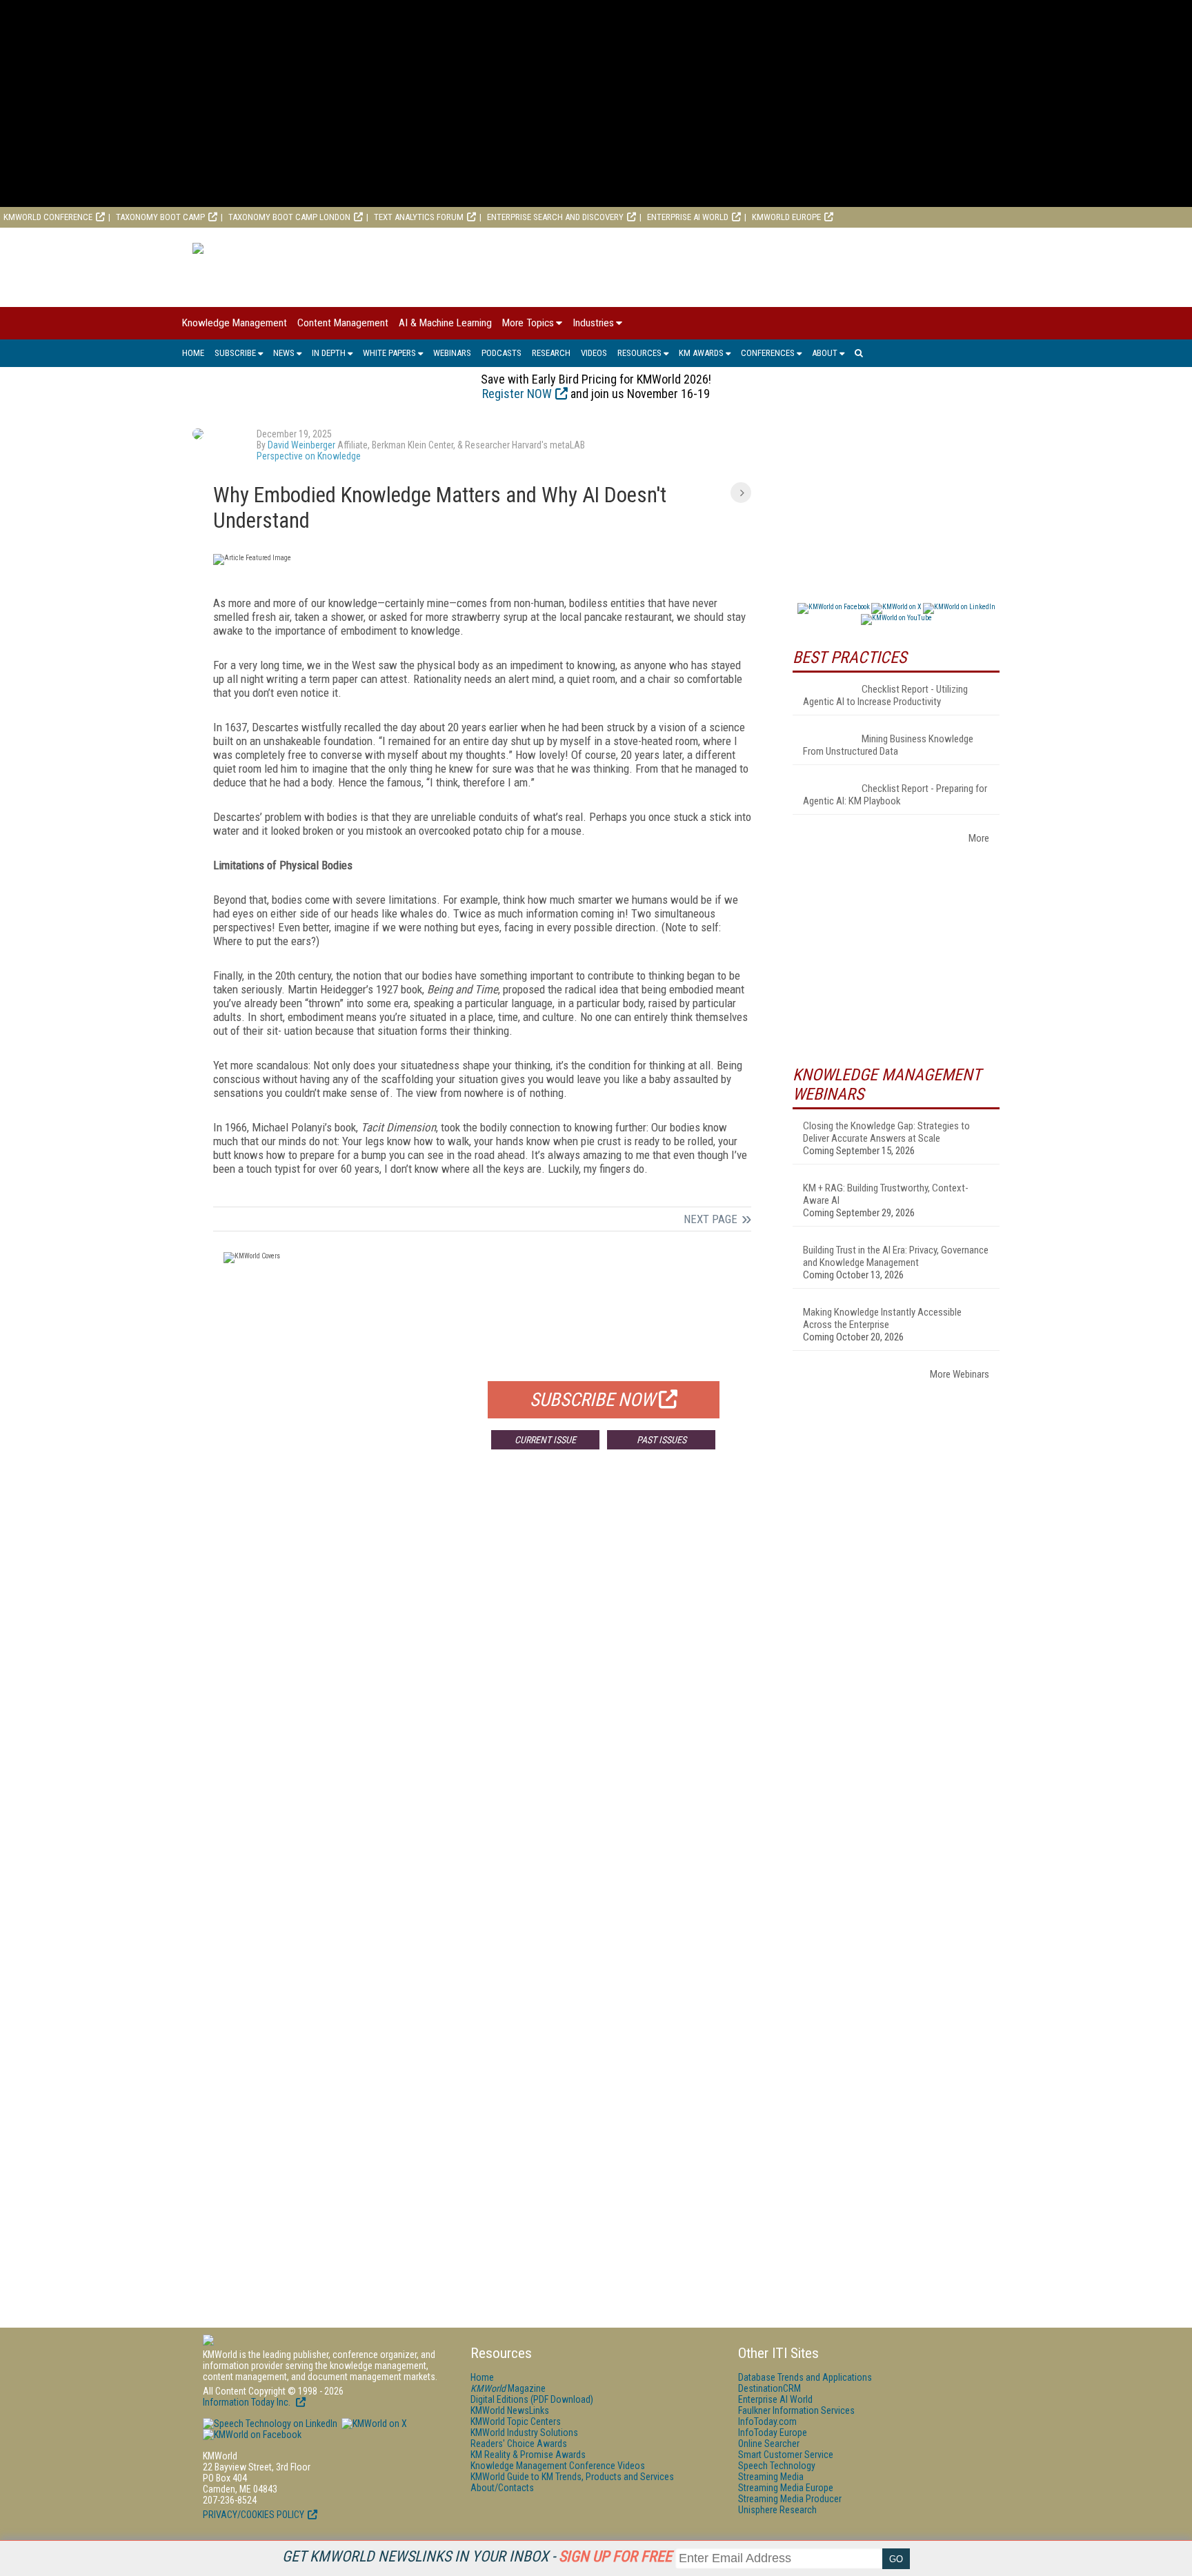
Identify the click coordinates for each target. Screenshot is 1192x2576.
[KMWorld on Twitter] (373, 2424)
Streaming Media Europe (786, 2488)
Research (551, 353)
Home (193, 353)
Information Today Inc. (248, 2402)
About (825, 353)
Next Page (711, 1219)
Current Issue (545, 1440)
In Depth (329, 353)
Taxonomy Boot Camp (160, 217)
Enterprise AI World (688, 217)
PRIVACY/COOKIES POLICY (254, 2515)
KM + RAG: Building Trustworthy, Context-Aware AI (886, 1194)
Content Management (343, 323)
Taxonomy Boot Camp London (289, 217)
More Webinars (960, 1374)
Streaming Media (771, 2477)
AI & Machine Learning (445, 323)
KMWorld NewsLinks (510, 2410)
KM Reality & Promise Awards (528, 2455)
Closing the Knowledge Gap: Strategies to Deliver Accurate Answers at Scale (886, 1132)
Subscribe (235, 353)
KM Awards (701, 353)
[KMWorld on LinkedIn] (270, 2424)
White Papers (389, 353)
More (979, 838)
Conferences (768, 353)
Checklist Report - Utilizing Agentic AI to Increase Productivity (885, 695)
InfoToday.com (767, 2421)
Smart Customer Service (786, 2455)
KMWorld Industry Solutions (524, 2433)
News (284, 353)
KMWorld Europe (786, 217)
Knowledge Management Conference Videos (558, 2466)
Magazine (508, 2388)
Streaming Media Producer (790, 2499)
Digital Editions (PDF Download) (532, 2399)
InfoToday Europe (773, 2433)
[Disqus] (482, 1664)
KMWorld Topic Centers (516, 2421)
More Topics (528, 323)
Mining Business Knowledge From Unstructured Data (888, 745)
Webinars (452, 353)
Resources (639, 353)
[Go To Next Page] (741, 493)
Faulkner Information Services (796, 2410)
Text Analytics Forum (419, 217)
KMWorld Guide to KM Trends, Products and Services (572, 2477)
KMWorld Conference (48, 217)
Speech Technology (777, 2466)
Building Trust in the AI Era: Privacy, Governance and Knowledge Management (896, 1256)
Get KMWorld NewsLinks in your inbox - (477, 2556)
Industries (593, 323)
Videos (594, 353)
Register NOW (517, 394)
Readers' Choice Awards (519, 2444)
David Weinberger (301, 445)
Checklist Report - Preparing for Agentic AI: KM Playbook (895, 795)
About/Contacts (502, 2488)
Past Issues (662, 1440)
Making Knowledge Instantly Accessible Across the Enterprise (882, 1318)
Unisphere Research (777, 2510)
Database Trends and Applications (805, 2377)
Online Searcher (769, 2444)
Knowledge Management (235, 323)
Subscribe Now (593, 1400)
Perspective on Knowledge (309, 456)
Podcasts (501, 353)
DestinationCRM (769, 2388)
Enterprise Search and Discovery (555, 217)
